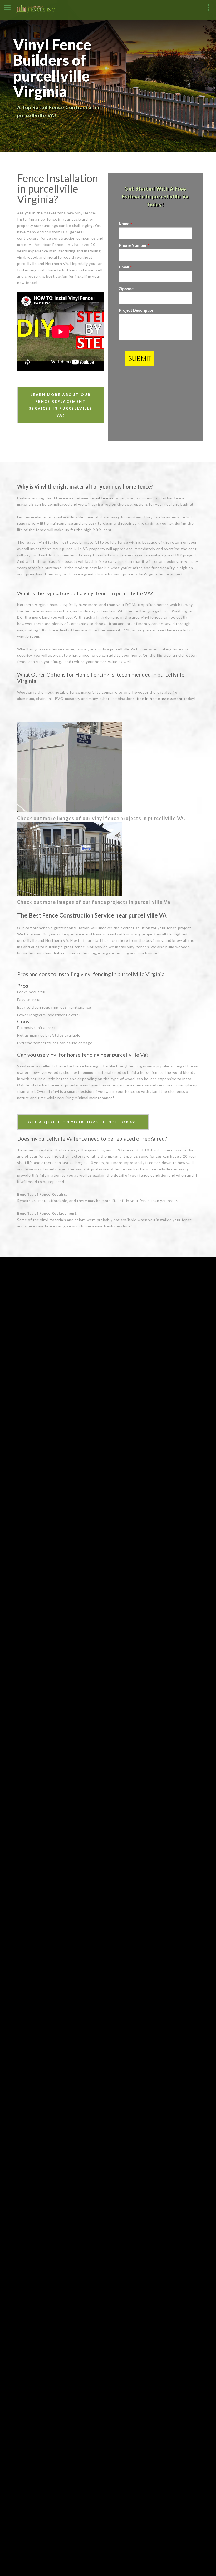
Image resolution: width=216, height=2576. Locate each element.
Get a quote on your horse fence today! (83, 1122)
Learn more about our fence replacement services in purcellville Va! (61, 405)
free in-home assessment (160, 699)
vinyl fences (103, 498)
